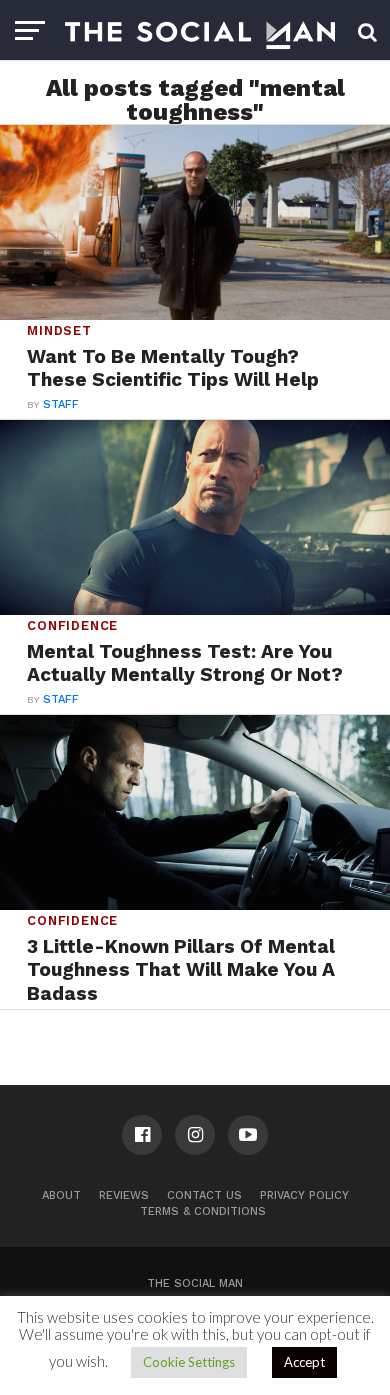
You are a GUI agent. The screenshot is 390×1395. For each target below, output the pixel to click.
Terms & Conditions (203, 1211)
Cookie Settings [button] (189, 1362)
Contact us (204, 1195)
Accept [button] (304, 1362)
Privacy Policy (304, 1195)
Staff (61, 404)
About (61, 1195)
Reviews (124, 1195)
